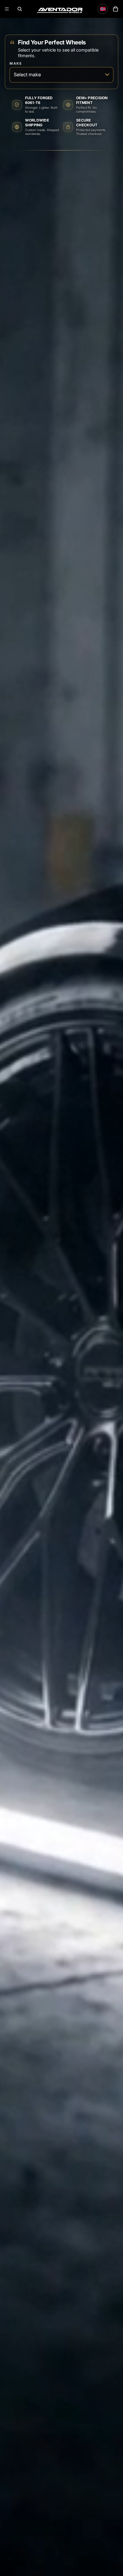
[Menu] (7, 9)
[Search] (20, 9)
